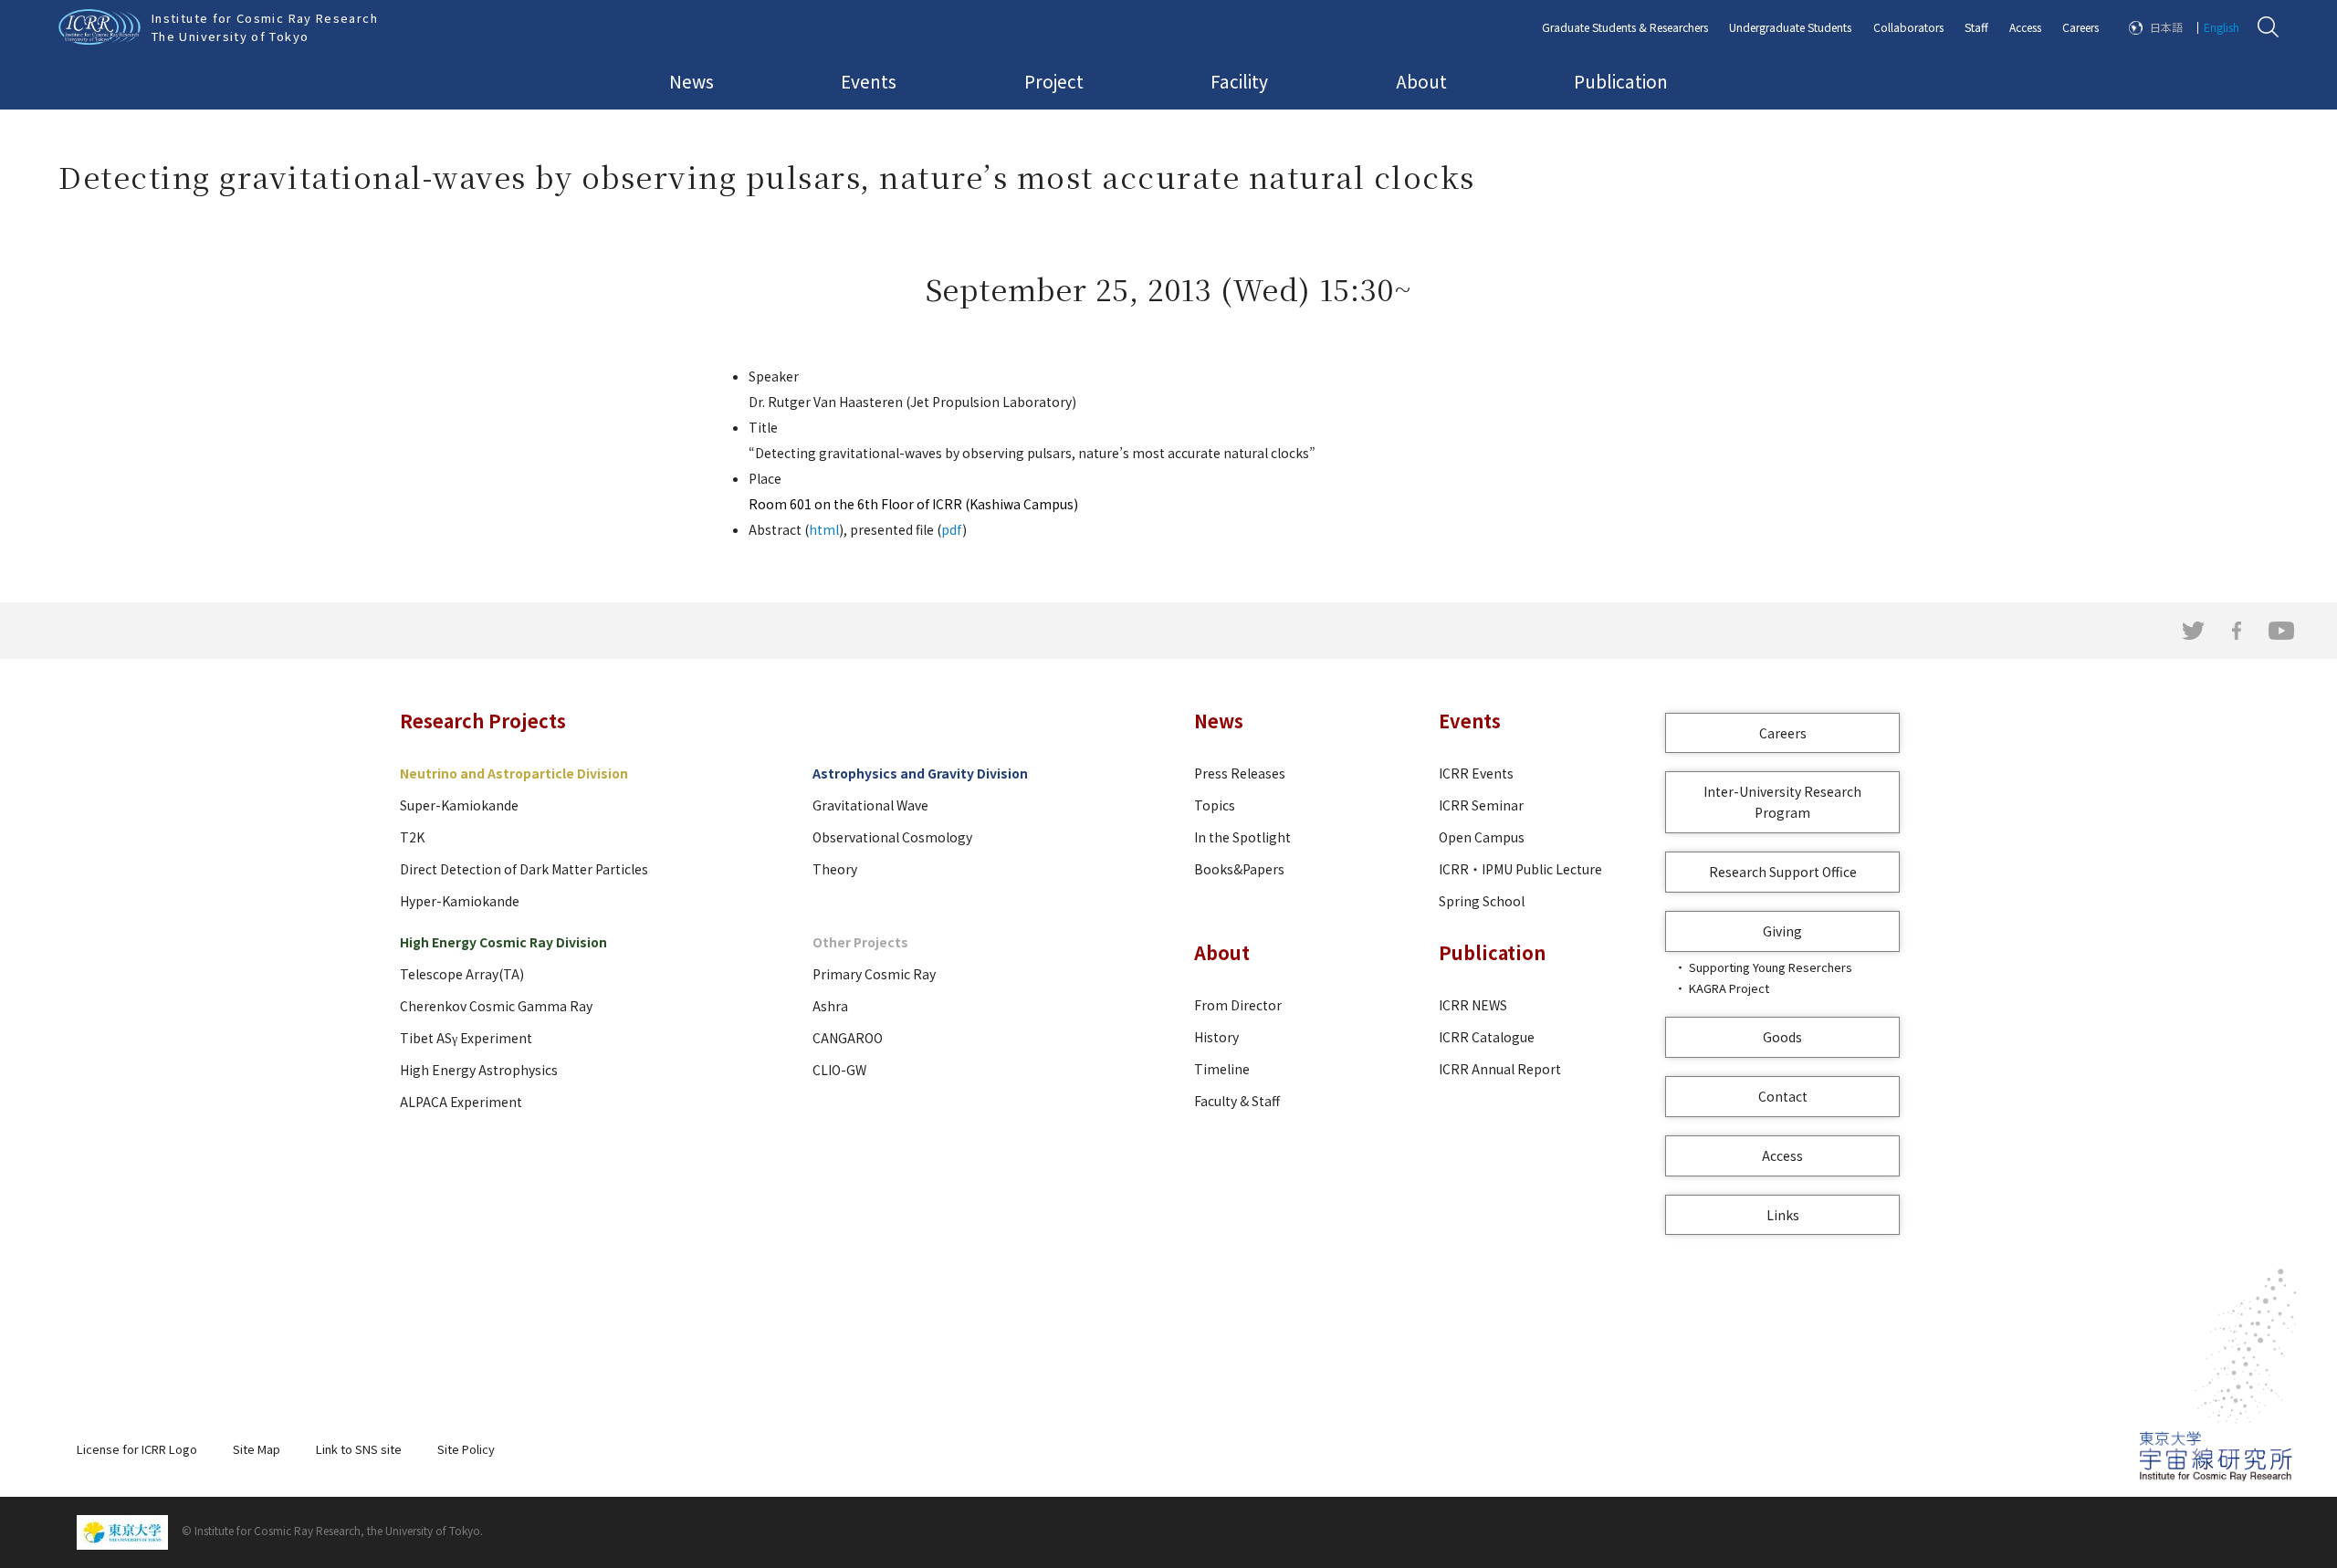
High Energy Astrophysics (479, 1070)
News (692, 81)
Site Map (257, 1449)
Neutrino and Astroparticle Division (514, 773)
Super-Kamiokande (459, 805)
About (1421, 81)
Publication (1621, 81)
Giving (1782, 931)
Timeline (1222, 1069)
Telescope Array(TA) (462, 974)
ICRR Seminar (1481, 805)
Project (1054, 81)
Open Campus (1482, 837)
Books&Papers (1239, 869)
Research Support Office (1783, 872)
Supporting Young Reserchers (1771, 967)
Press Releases (1240, 773)
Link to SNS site (359, 1449)
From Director (1238, 1005)
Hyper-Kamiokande (460, 901)
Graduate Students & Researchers (1625, 27)
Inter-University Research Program (1782, 802)
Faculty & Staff (1237, 1101)
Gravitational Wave (870, 805)
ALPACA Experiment (461, 1102)
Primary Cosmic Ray (874, 974)
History (1216, 1037)
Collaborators (1908, 27)
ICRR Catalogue (1487, 1037)
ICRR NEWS (1473, 1005)
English (2222, 27)
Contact (1783, 1096)
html (824, 529)
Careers (2080, 27)
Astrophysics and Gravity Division (920, 773)
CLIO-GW (839, 1070)
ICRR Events (1476, 773)
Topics (1215, 805)
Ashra (830, 1006)
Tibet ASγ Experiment (466, 1038)
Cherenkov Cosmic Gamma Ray (496, 1006)
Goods (1782, 1037)
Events (869, 81)
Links (1783, 1215)
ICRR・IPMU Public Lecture (1520, 869)
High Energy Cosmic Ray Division (503, 942)
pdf (952, 529)
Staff (1976, 27)
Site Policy (466, 1449)
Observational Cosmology (892, 837)
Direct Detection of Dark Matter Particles (524, 869)
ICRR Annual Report (1500, 1069)
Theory (835, 869)
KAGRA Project (1729, 988)
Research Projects (483, 721)
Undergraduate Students (1790, 27)
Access (2025, 27)
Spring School (1482, 901)
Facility (1239, 81)
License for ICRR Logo (137, 1449)
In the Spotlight (1242, 837)
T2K (412, 837)
